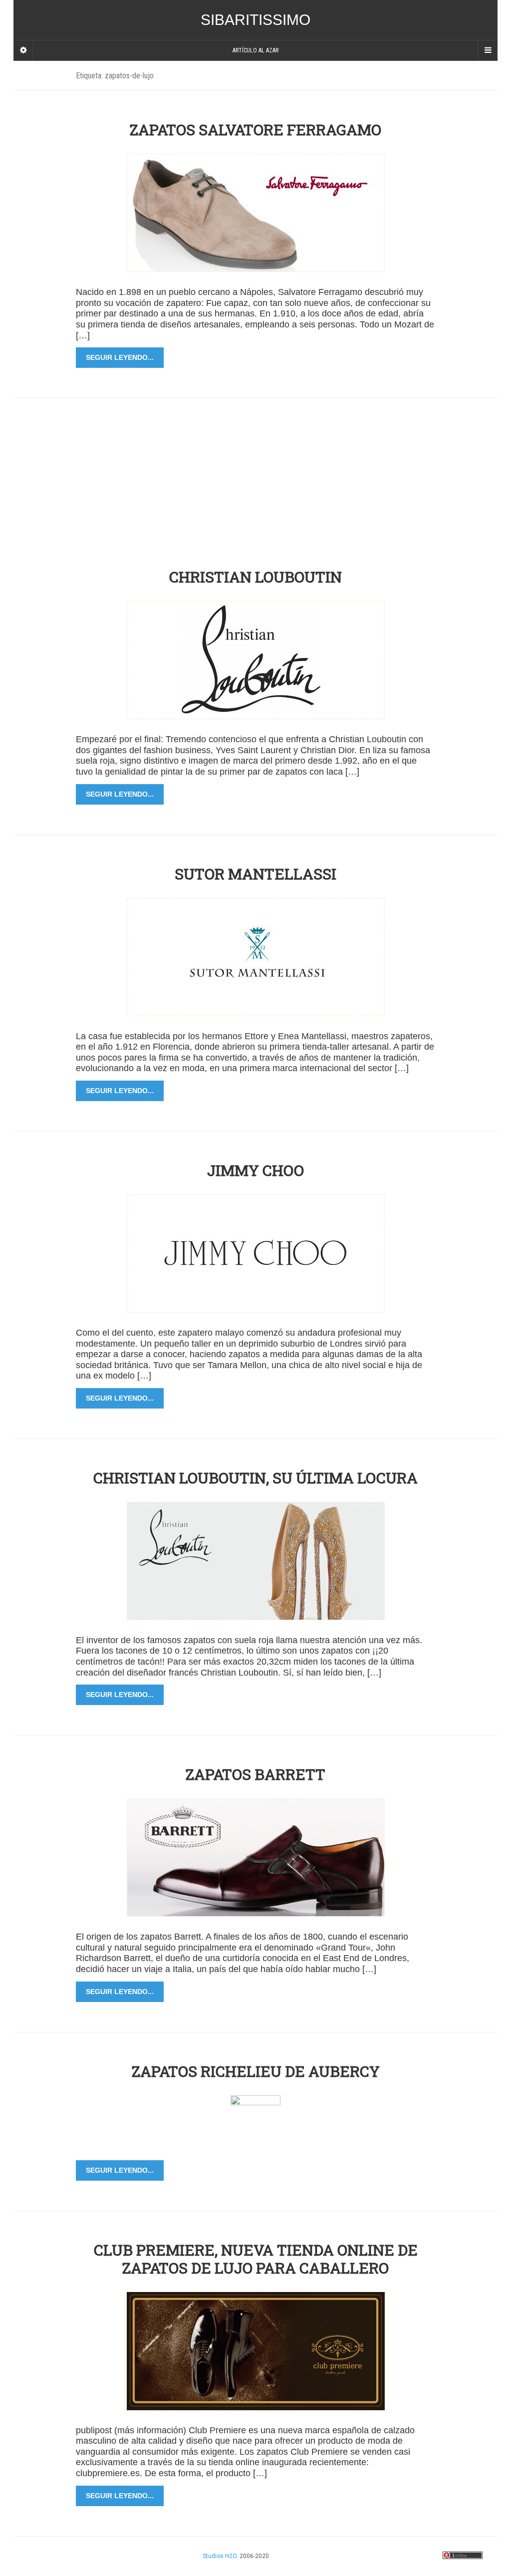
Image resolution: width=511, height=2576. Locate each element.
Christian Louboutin (255, 577)
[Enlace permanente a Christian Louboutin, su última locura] (256, 1561)
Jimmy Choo (255, 1170)
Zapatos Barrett (255, 1774)
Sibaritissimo (255, 20)
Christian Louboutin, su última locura (255, 1478)
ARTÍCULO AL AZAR (255, 50)
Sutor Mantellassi (255, 874)
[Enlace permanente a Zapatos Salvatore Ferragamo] (256, 212)
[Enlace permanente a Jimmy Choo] (256, 1253)
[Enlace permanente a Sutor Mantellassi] (256, 956)
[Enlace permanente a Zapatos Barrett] (256, 1857)
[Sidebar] (23, 50)
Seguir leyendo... (120, 357)
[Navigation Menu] (488, 50)
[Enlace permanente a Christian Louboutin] (256, 660)
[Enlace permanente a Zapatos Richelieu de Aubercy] (255, 2120)
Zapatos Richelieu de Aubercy (256, 2071)
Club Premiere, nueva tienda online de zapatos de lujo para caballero (256, 2259)
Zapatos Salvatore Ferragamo (255, 130)
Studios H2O (220, 2556)
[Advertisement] (260, 468)
